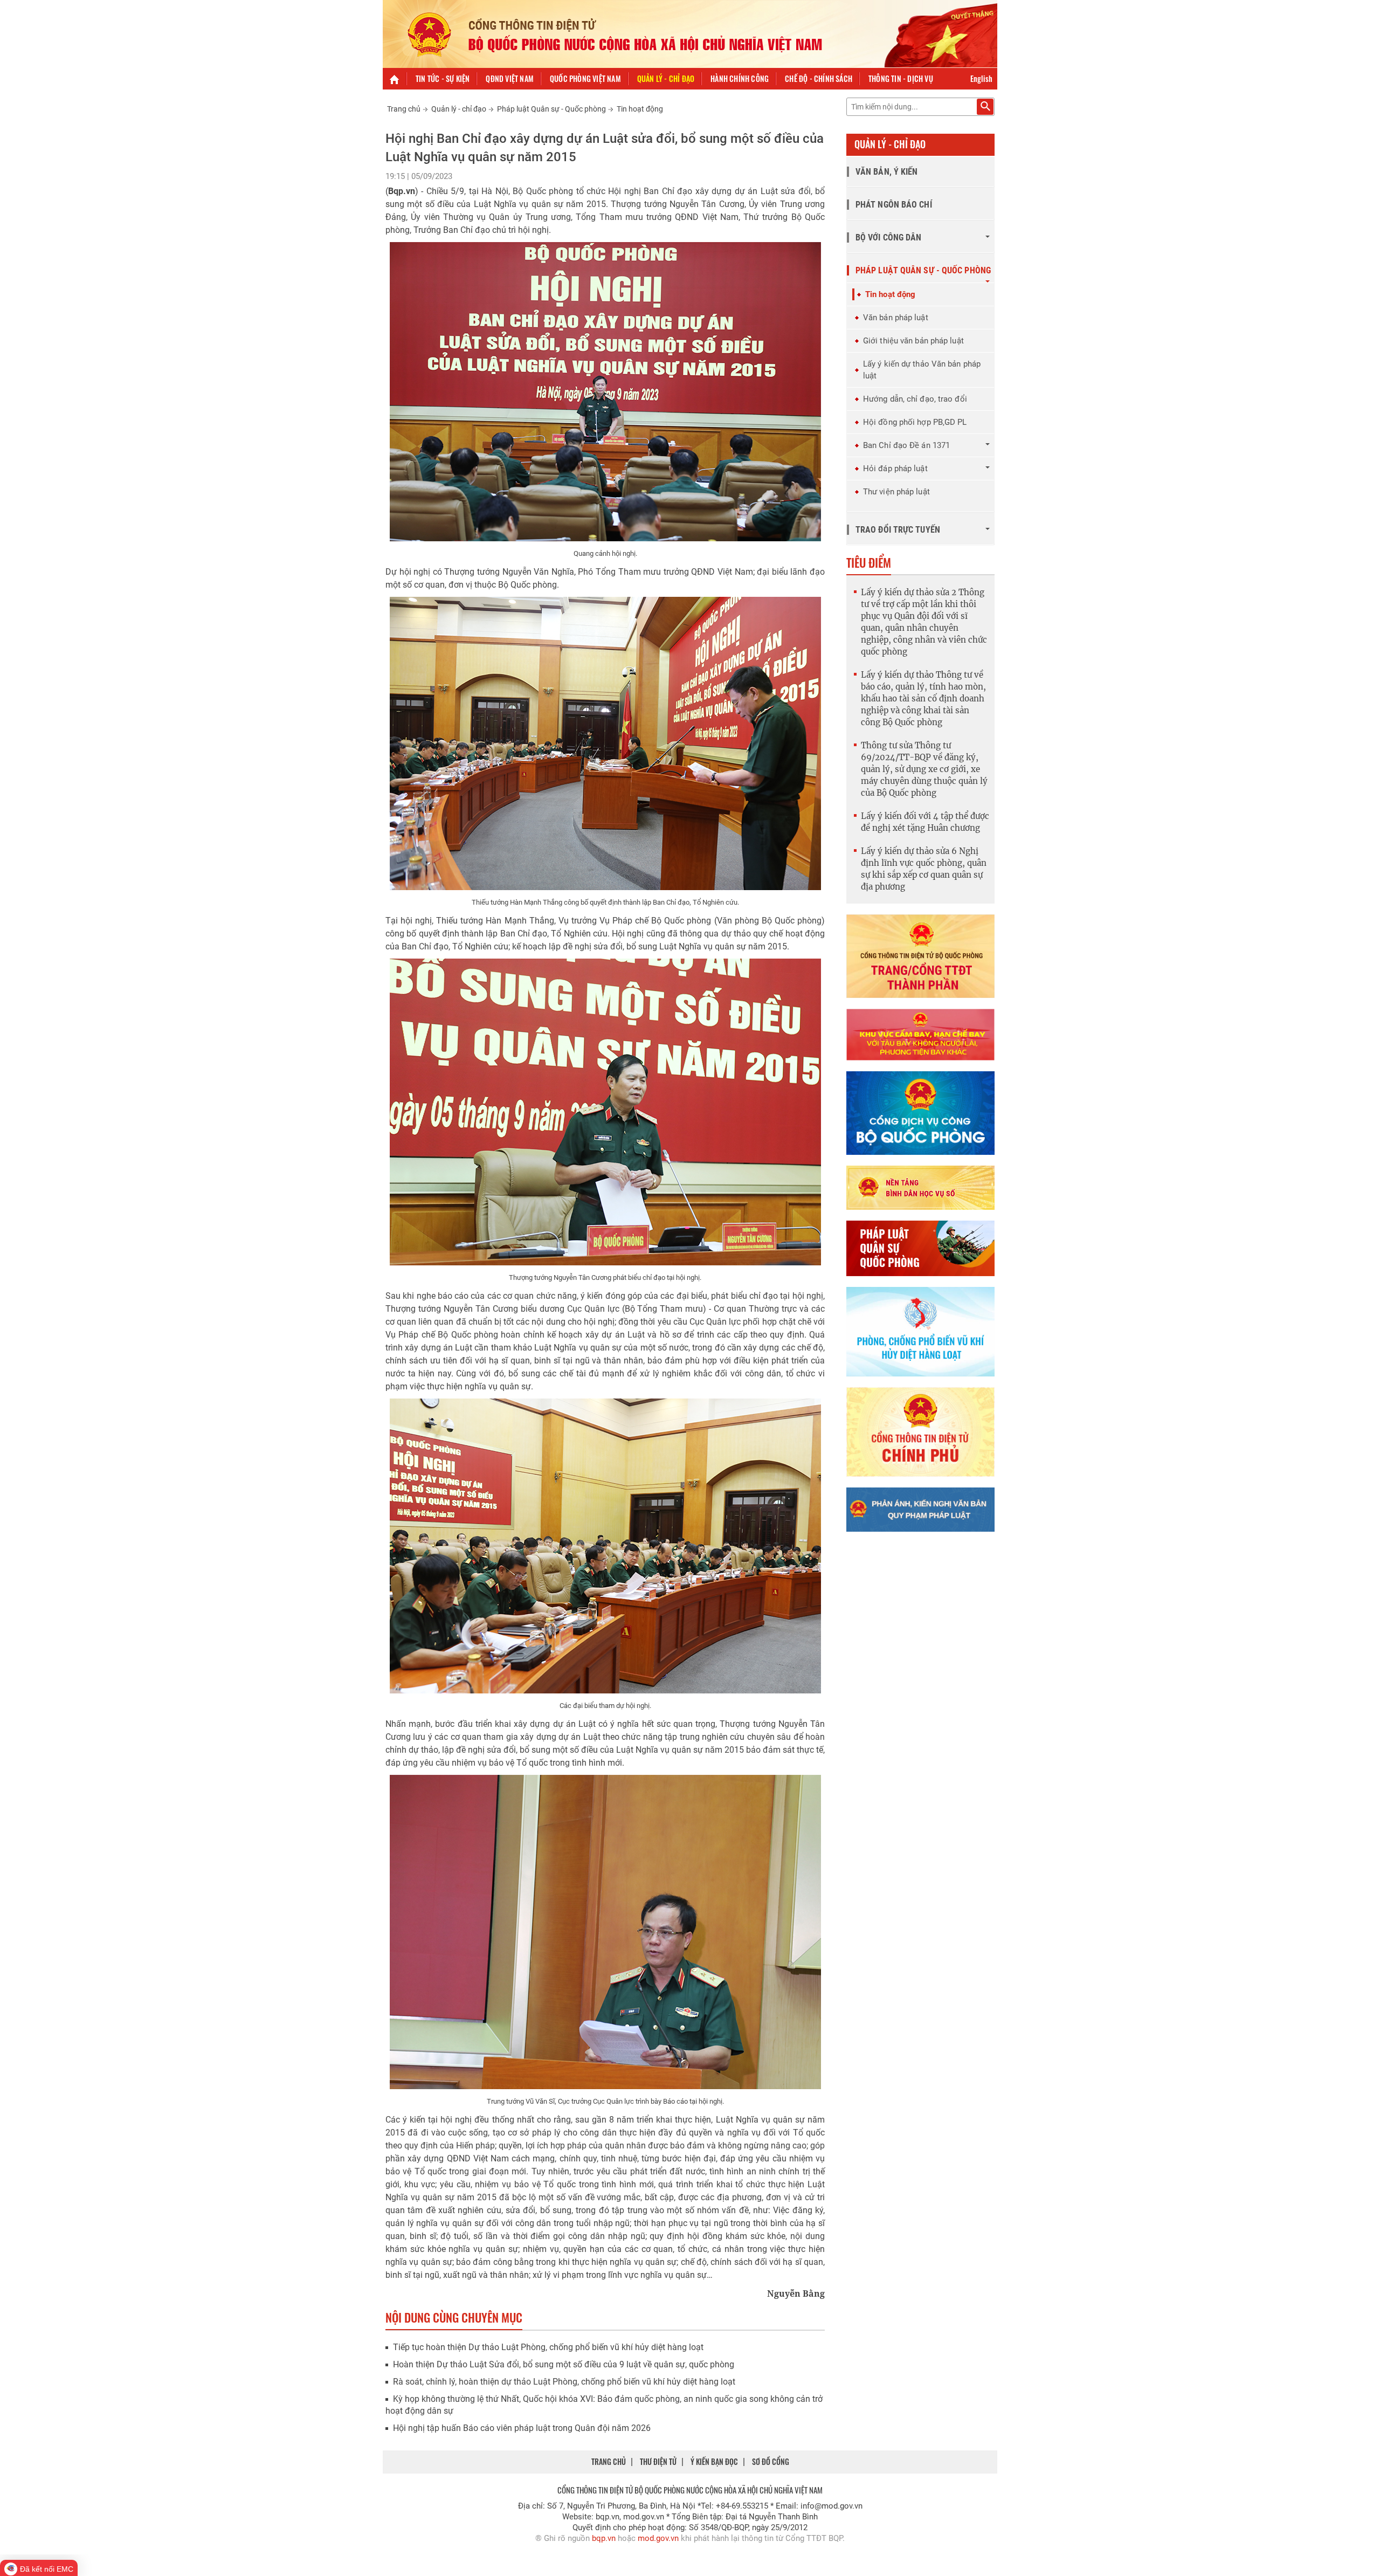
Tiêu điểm (869, 562)
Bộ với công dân (889, 237)
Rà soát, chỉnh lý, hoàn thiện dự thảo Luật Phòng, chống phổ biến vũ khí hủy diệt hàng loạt (564, 2382)
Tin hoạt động (640, 109)
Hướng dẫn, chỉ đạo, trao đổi (915, 399)
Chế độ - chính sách (819, 78)
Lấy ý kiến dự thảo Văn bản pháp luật (922, 370)
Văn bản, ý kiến (887, 172)
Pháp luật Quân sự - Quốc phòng (551, 109)
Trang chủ (404, 109)
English (981, 78)
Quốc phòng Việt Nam (585, 78)
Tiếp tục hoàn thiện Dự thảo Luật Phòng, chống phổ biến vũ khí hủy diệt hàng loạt (548, 2347)
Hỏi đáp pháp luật (895, 469)
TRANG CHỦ (609, 2461)
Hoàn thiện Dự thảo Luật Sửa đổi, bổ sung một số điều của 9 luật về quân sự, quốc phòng (564, 2364)
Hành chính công (740, 78)
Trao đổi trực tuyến (898, 530)
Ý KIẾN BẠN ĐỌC (714, 2461)
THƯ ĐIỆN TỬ (658, 2461)
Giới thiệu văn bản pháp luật (913, 341)
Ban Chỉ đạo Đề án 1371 (906, 445)
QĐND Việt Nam (510, 78)
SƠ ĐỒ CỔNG (771, 2461)
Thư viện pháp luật (896, 492)
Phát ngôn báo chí (894, 205)
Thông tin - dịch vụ (901, 78)
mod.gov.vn (658, 2538)
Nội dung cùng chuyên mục (454, 2317)
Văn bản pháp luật (896, 318)
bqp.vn (604, 2538)
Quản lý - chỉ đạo (666, 78)
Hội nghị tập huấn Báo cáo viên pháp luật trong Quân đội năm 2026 (522, 2428)
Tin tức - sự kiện (443, 78)
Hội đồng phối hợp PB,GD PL (915, 422)
